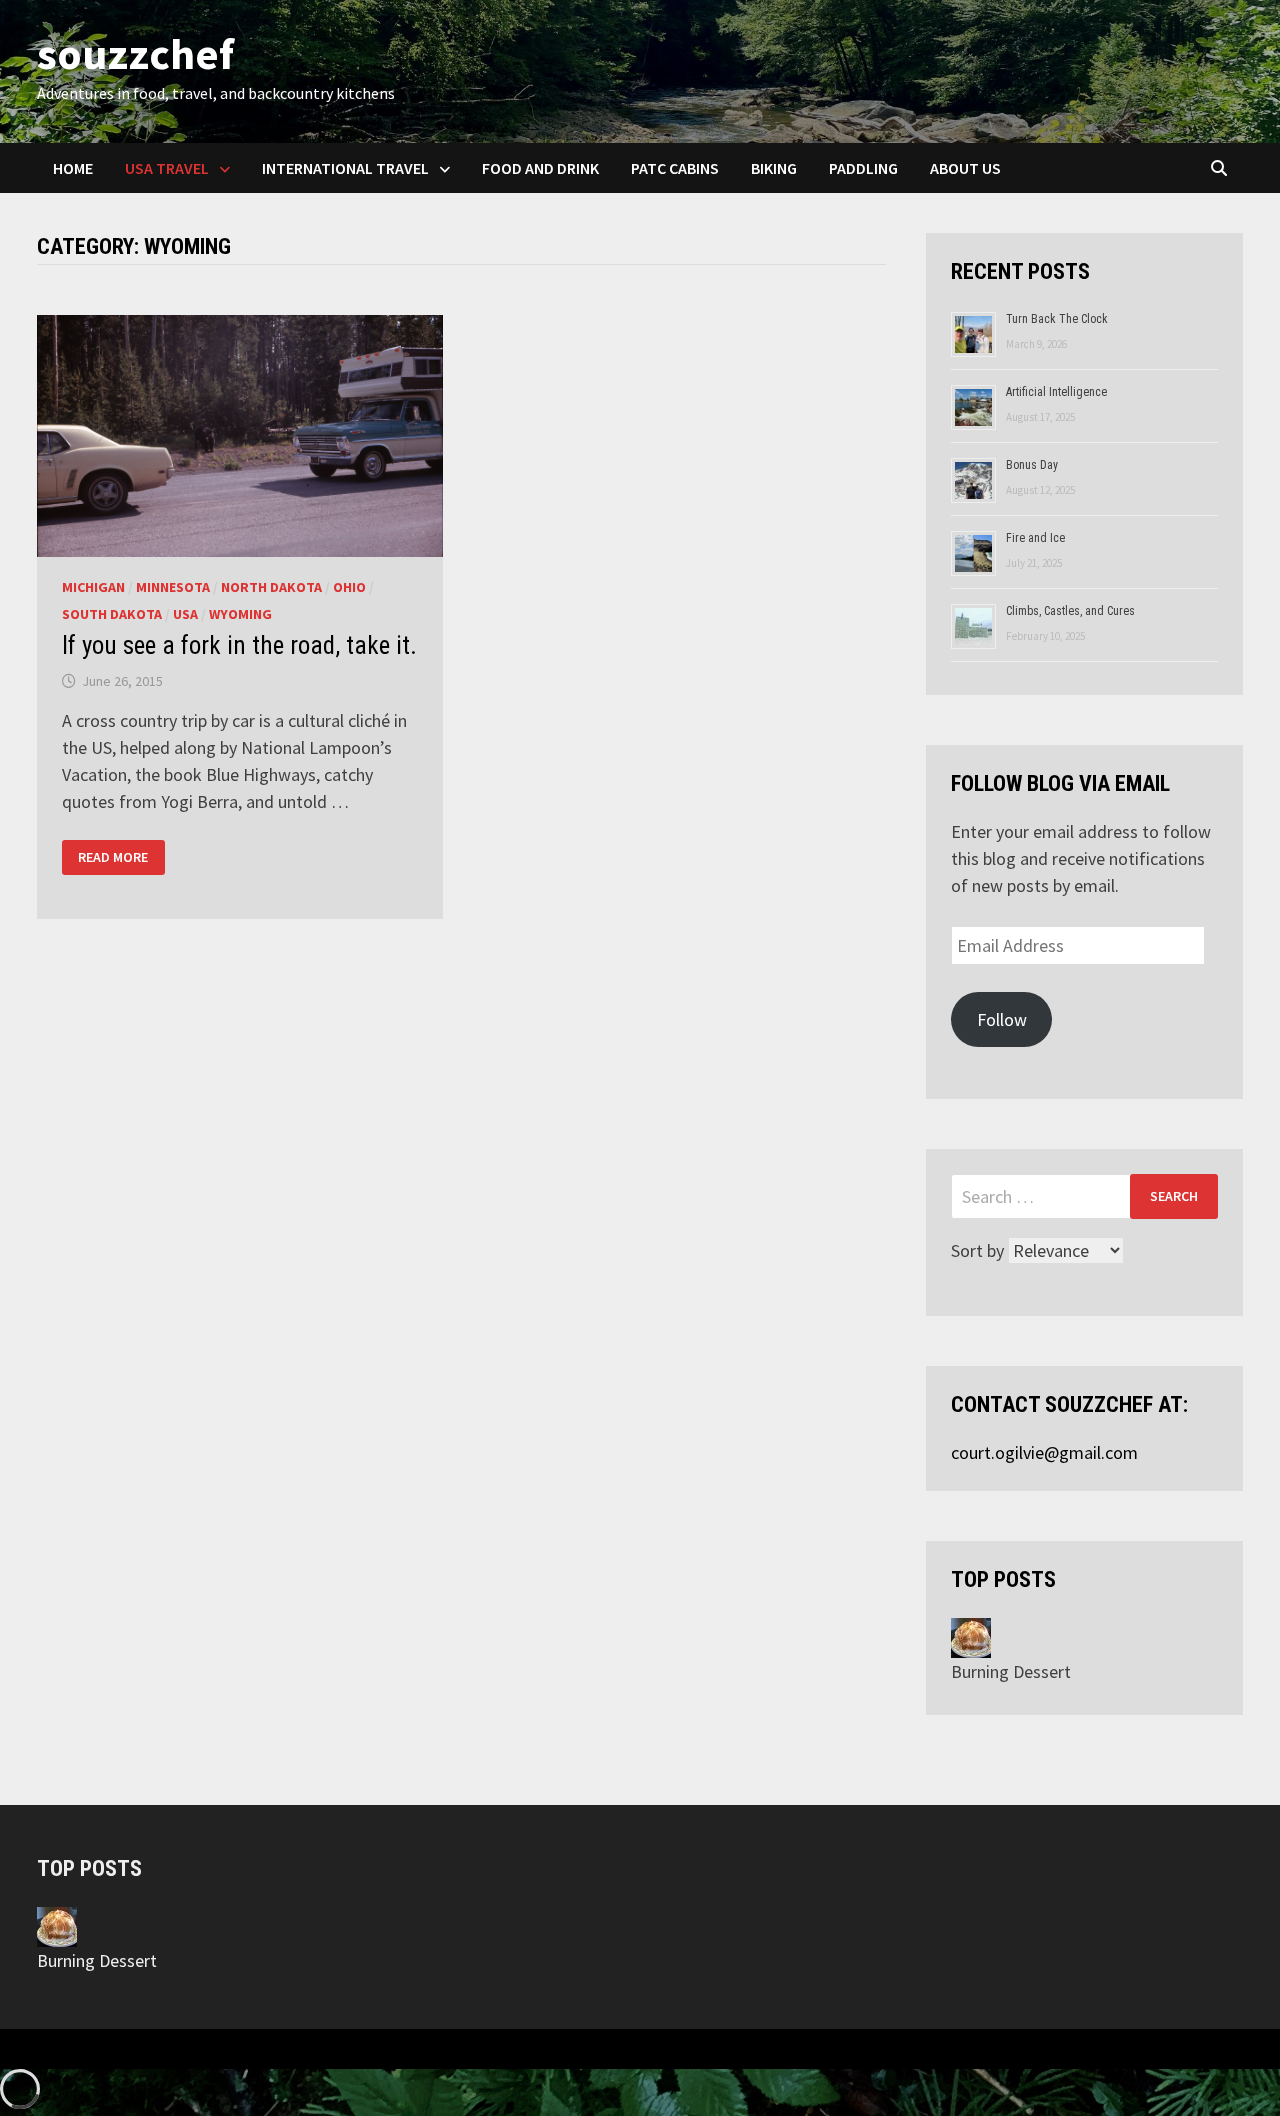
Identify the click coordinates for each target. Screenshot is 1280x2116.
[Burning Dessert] (971, 1636)
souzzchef (135, 53)
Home (73, 168)
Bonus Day (1032, 465)
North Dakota (271, 587)
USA (185, 614)
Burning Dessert (1011, 1671)
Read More (112, 857)
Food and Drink (540, 168)
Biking (774, 168)
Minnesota (173, 587)
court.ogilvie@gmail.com (1044, 1452)
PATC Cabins (675, 168)
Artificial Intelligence (1056, 392)
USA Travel (167, 168)
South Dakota (112, 614)
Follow (1002, 1019)
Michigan (93, 587)
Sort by (979, 1250)
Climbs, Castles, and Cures (1070, 611)
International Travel (345, 168)
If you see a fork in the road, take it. (239, 645)
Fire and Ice (1035, 538)
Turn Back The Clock (1057, 319)
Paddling (863, 168)
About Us (965, 168)
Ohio (349, 587)
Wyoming (240, 614)
